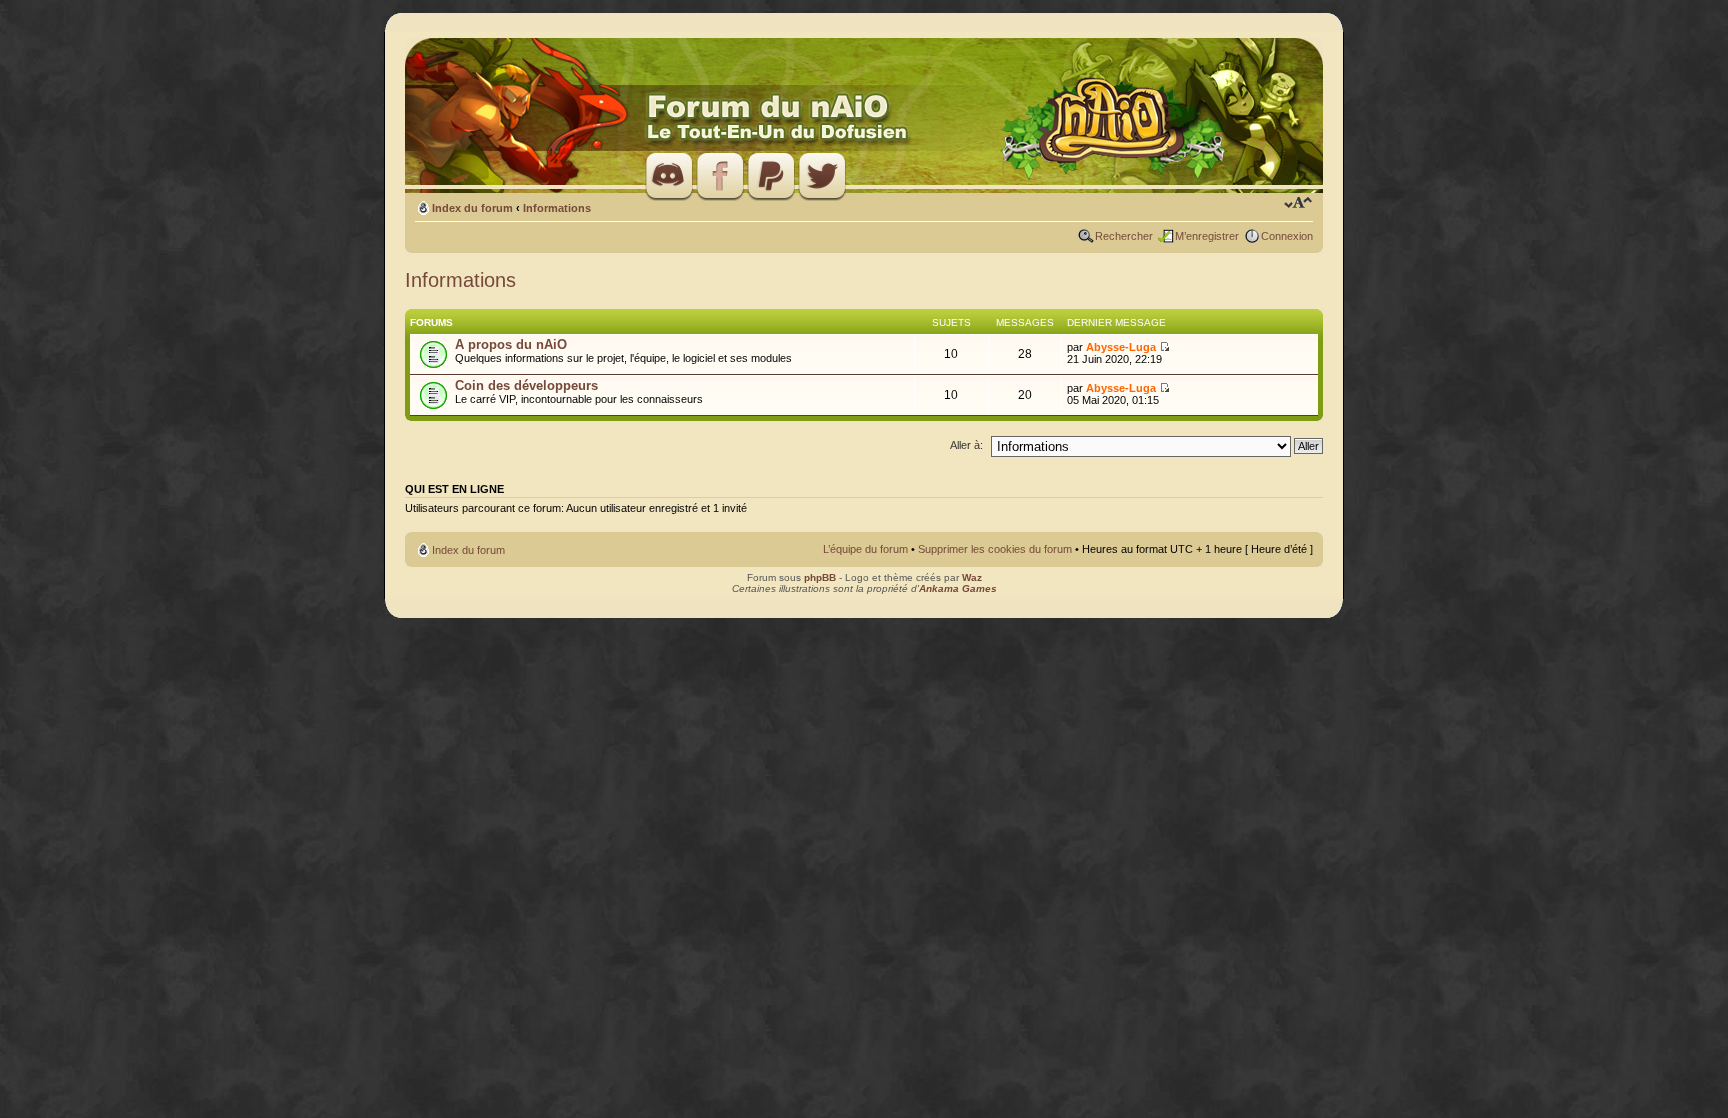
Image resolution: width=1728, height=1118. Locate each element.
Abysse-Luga (1121, 347)
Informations (557, 208)
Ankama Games (958, 588)
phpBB (820, 577)
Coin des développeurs (526, 385)
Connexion (1287, 236)
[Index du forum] (864, 116)
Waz (972, 577)
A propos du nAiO (511, 344)
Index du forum (472, 208)
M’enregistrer (1207, 236)
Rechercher (1124, 236)
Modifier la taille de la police (1298, 204)
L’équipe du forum (865, 549)
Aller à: (966, 445)
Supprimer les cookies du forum (995, 549)
